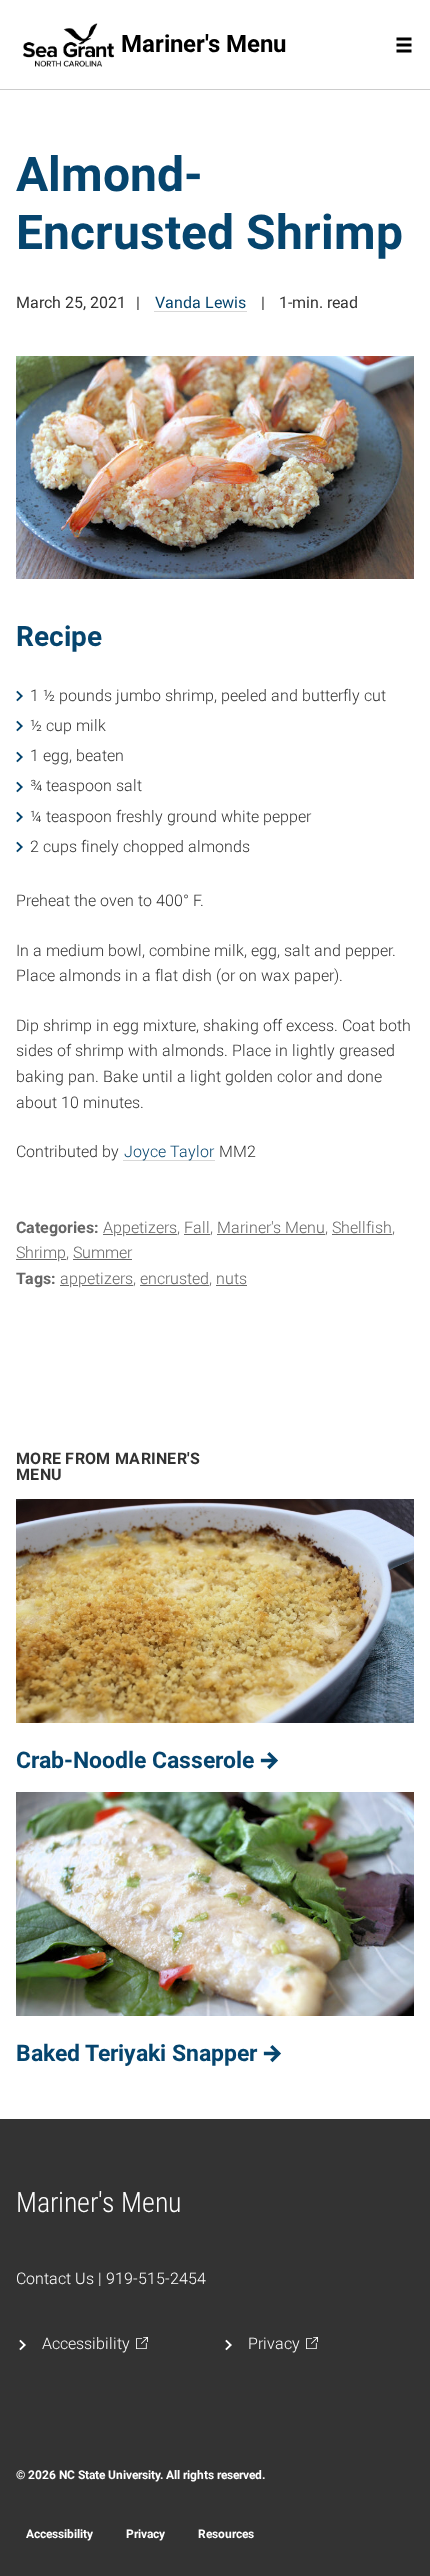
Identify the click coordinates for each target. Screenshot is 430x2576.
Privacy (145, 2534)
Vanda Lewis (200, 302)
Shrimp (41, 1252)
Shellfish (362, 1227)
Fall (197, 1227)
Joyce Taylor (169, 1151)
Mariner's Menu (271, 1227)
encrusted (174, 1278)
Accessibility (59, 2534)
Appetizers (140, 1227)
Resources (226, 2534)
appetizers (96, 1278)
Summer (102, 1252)
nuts (231, 1278)
